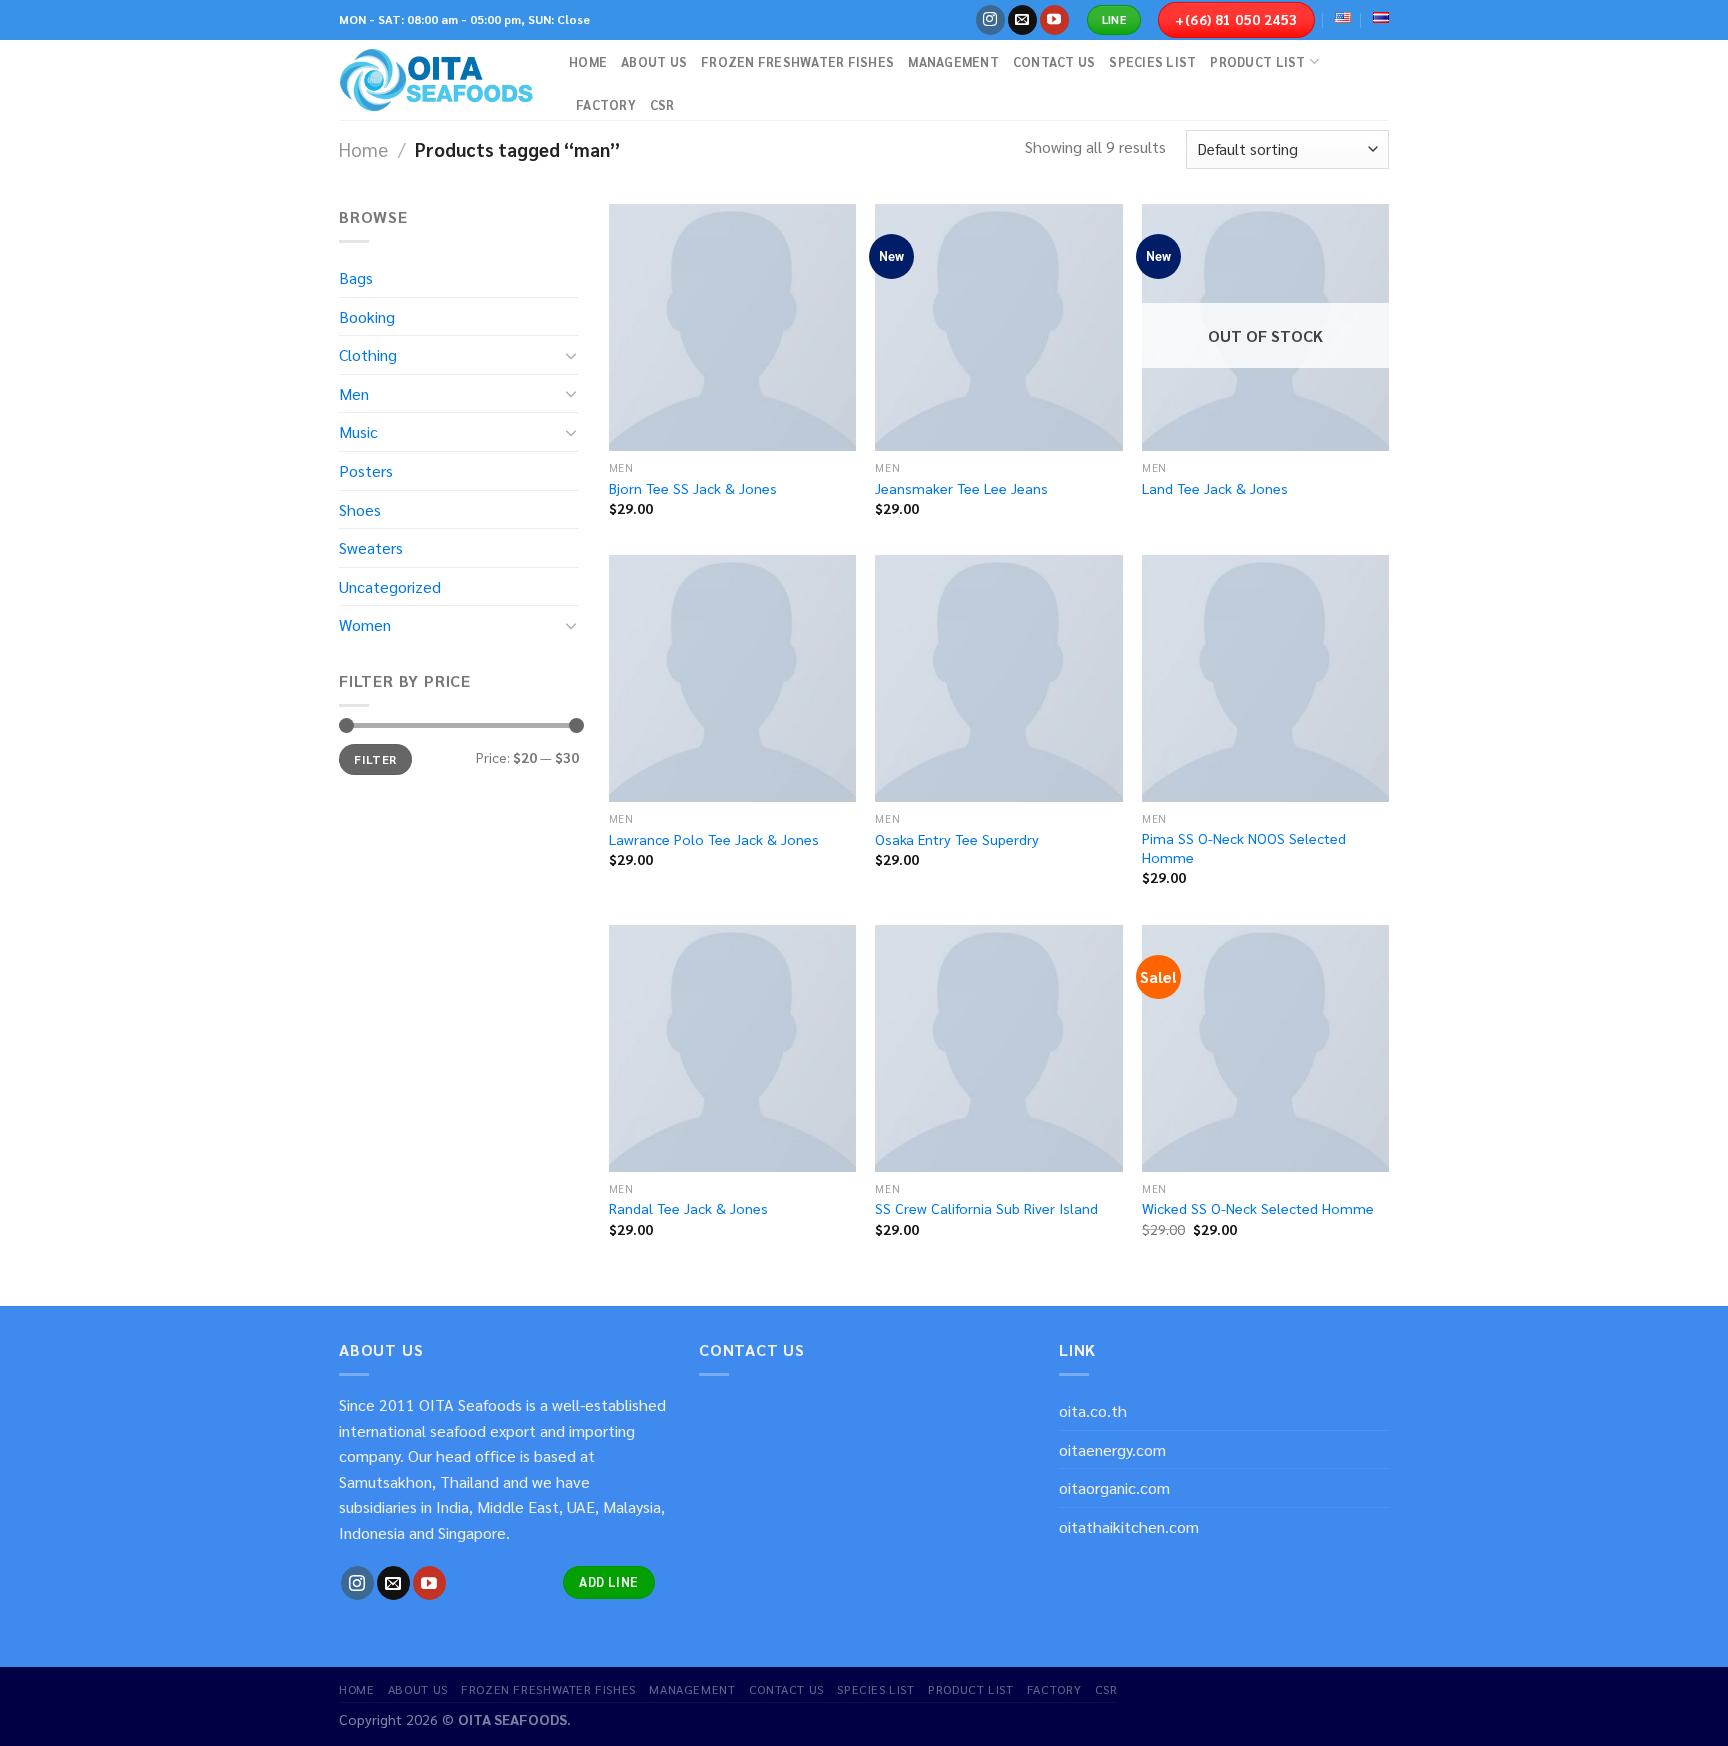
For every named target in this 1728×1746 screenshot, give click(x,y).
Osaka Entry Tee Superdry (957, 839)
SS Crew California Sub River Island (986, 1208)
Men (354, 393)
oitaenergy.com (1112, 1449)
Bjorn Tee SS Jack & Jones (693, 488)
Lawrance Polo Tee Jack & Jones (714, 839)
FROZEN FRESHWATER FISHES (797, 61)
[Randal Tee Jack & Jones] (732, 1048)
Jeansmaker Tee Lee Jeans (961, 488)
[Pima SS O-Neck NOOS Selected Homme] (1265, 678)
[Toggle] (571, 355)
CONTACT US (1054, 61)
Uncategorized (390, 586)
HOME (588, 61)
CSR (662, 104)
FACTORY (606, 104)
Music (358, 431)
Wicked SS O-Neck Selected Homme (1258, 1208)
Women (365, 624)
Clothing (368, 354)
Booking (367, 316)
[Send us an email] (1022, 20)
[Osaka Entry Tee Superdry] (998, 678)
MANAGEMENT (953, 61)
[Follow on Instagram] (990, 20)
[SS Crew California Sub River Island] (998, 1048)
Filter (375, 759)
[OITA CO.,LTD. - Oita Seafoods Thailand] (439, 80)
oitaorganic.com (1114, 1487)
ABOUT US (654, 61)
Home (363, 149)
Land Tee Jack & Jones (1215, 488)
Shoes (360, 509)
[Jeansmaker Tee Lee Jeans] (998, 327)
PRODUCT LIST (1257, 61)
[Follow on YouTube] (1054, 20)
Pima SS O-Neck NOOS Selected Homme (1244, 847)
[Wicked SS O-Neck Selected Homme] (1265, 1048)
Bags (356, 277)
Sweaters (371, 547)
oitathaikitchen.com (1129, 1526)
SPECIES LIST (1152, 61)
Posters (366, 470)
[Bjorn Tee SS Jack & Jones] (732, 327)
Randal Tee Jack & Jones (688, 1208)
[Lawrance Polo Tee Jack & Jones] (732, 678)
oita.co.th (1093, 1410)
